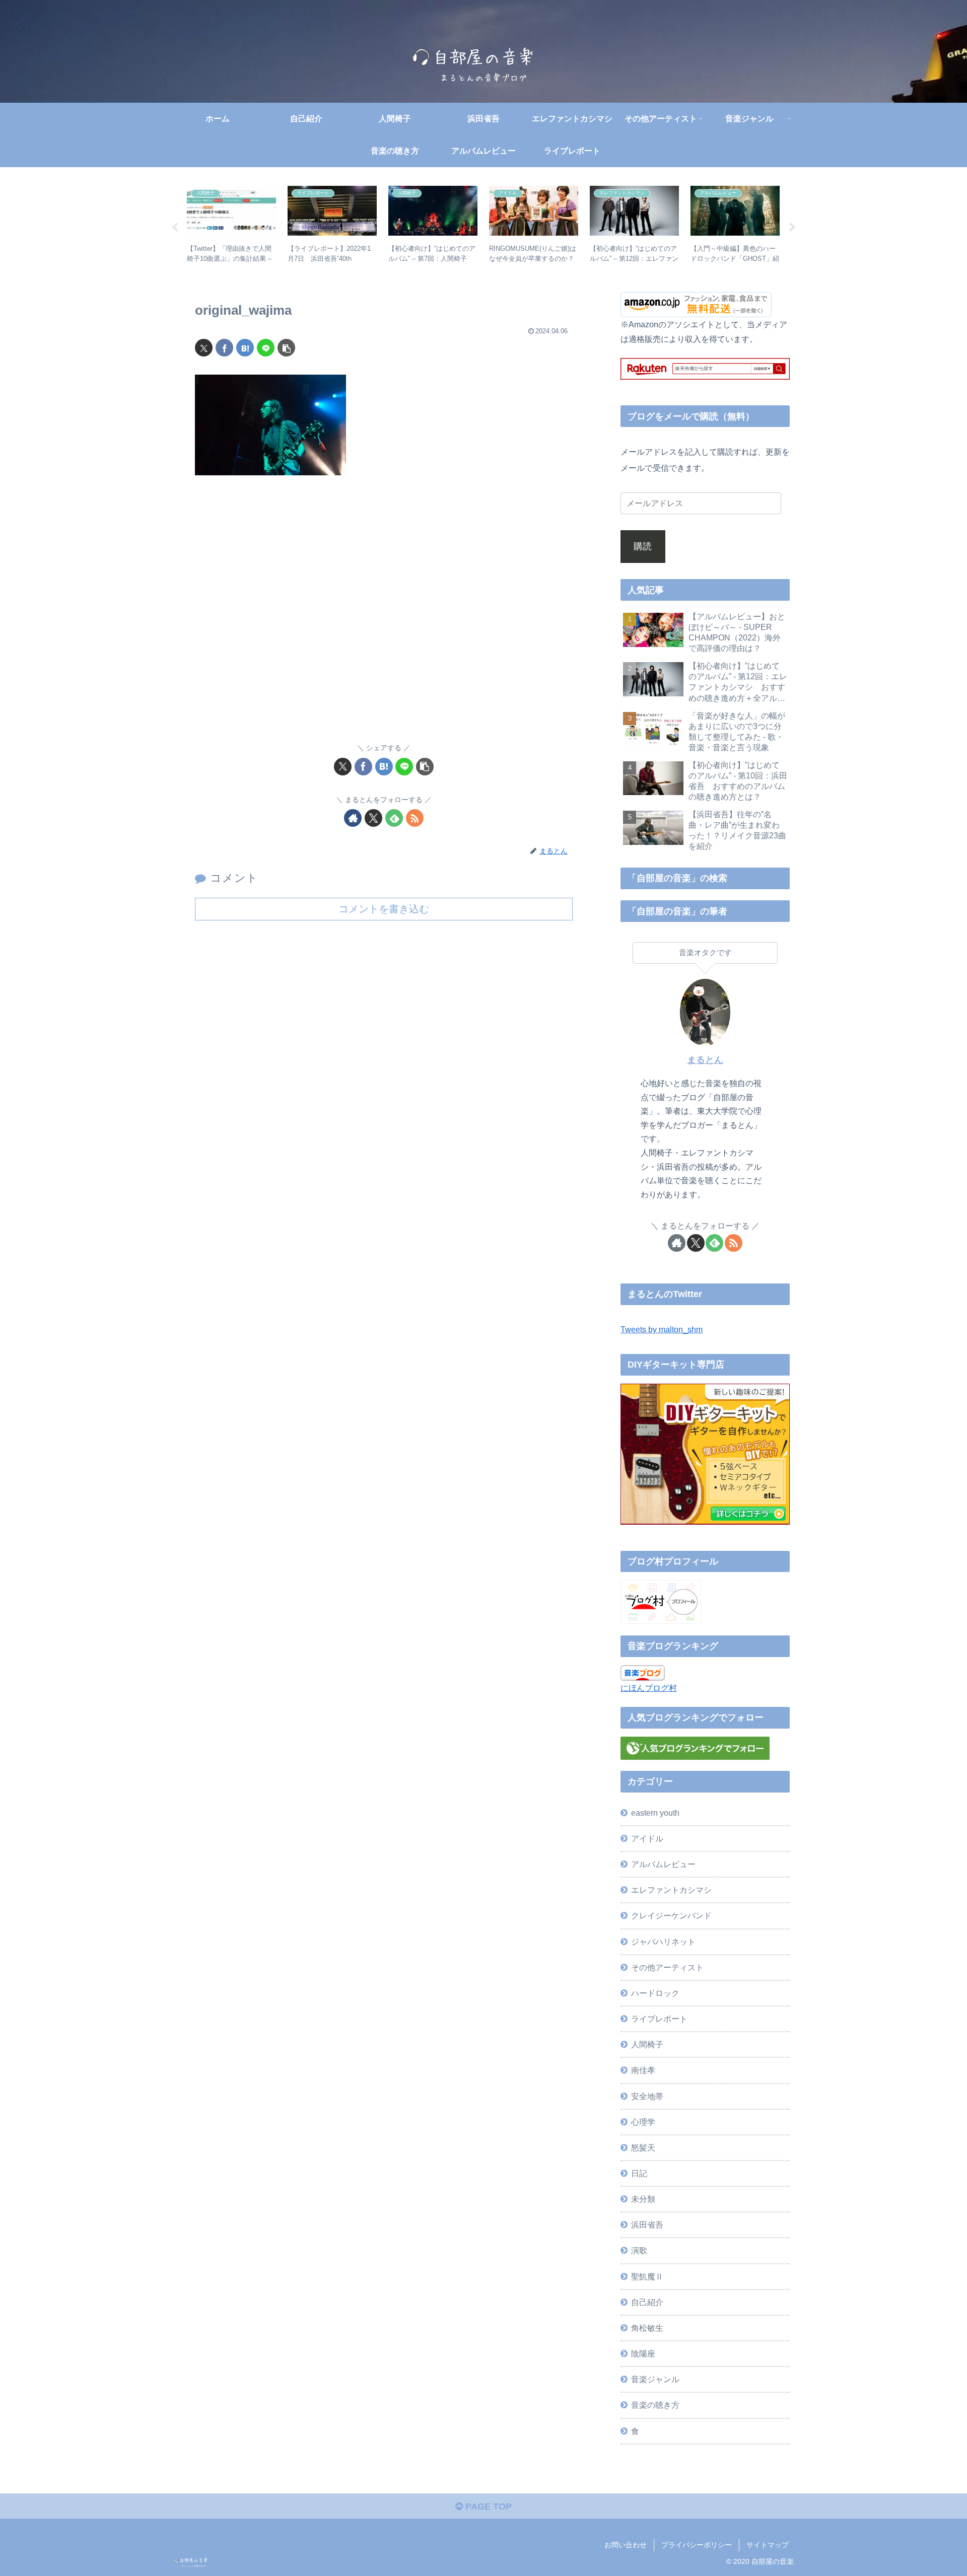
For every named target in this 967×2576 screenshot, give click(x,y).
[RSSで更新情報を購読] (415, 818)
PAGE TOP (487, 2507)
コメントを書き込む (384, 909)
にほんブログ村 (649, 1688)
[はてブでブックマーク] (245, 348)
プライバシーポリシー (697, 2545)
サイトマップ (768, 2545)
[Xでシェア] (204, 348)
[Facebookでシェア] (224, 348)
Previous (175, 228)
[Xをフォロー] (373, 818)
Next (792, 228)
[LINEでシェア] (266, 348)
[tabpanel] (232, 226)
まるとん (705, 1060)
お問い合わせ (626, 2545)
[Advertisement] (384, 616)
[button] (286, 348)
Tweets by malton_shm (662, 1329)
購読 (643, 546)
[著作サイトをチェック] (353, 818)
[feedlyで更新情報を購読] (394, 818)
